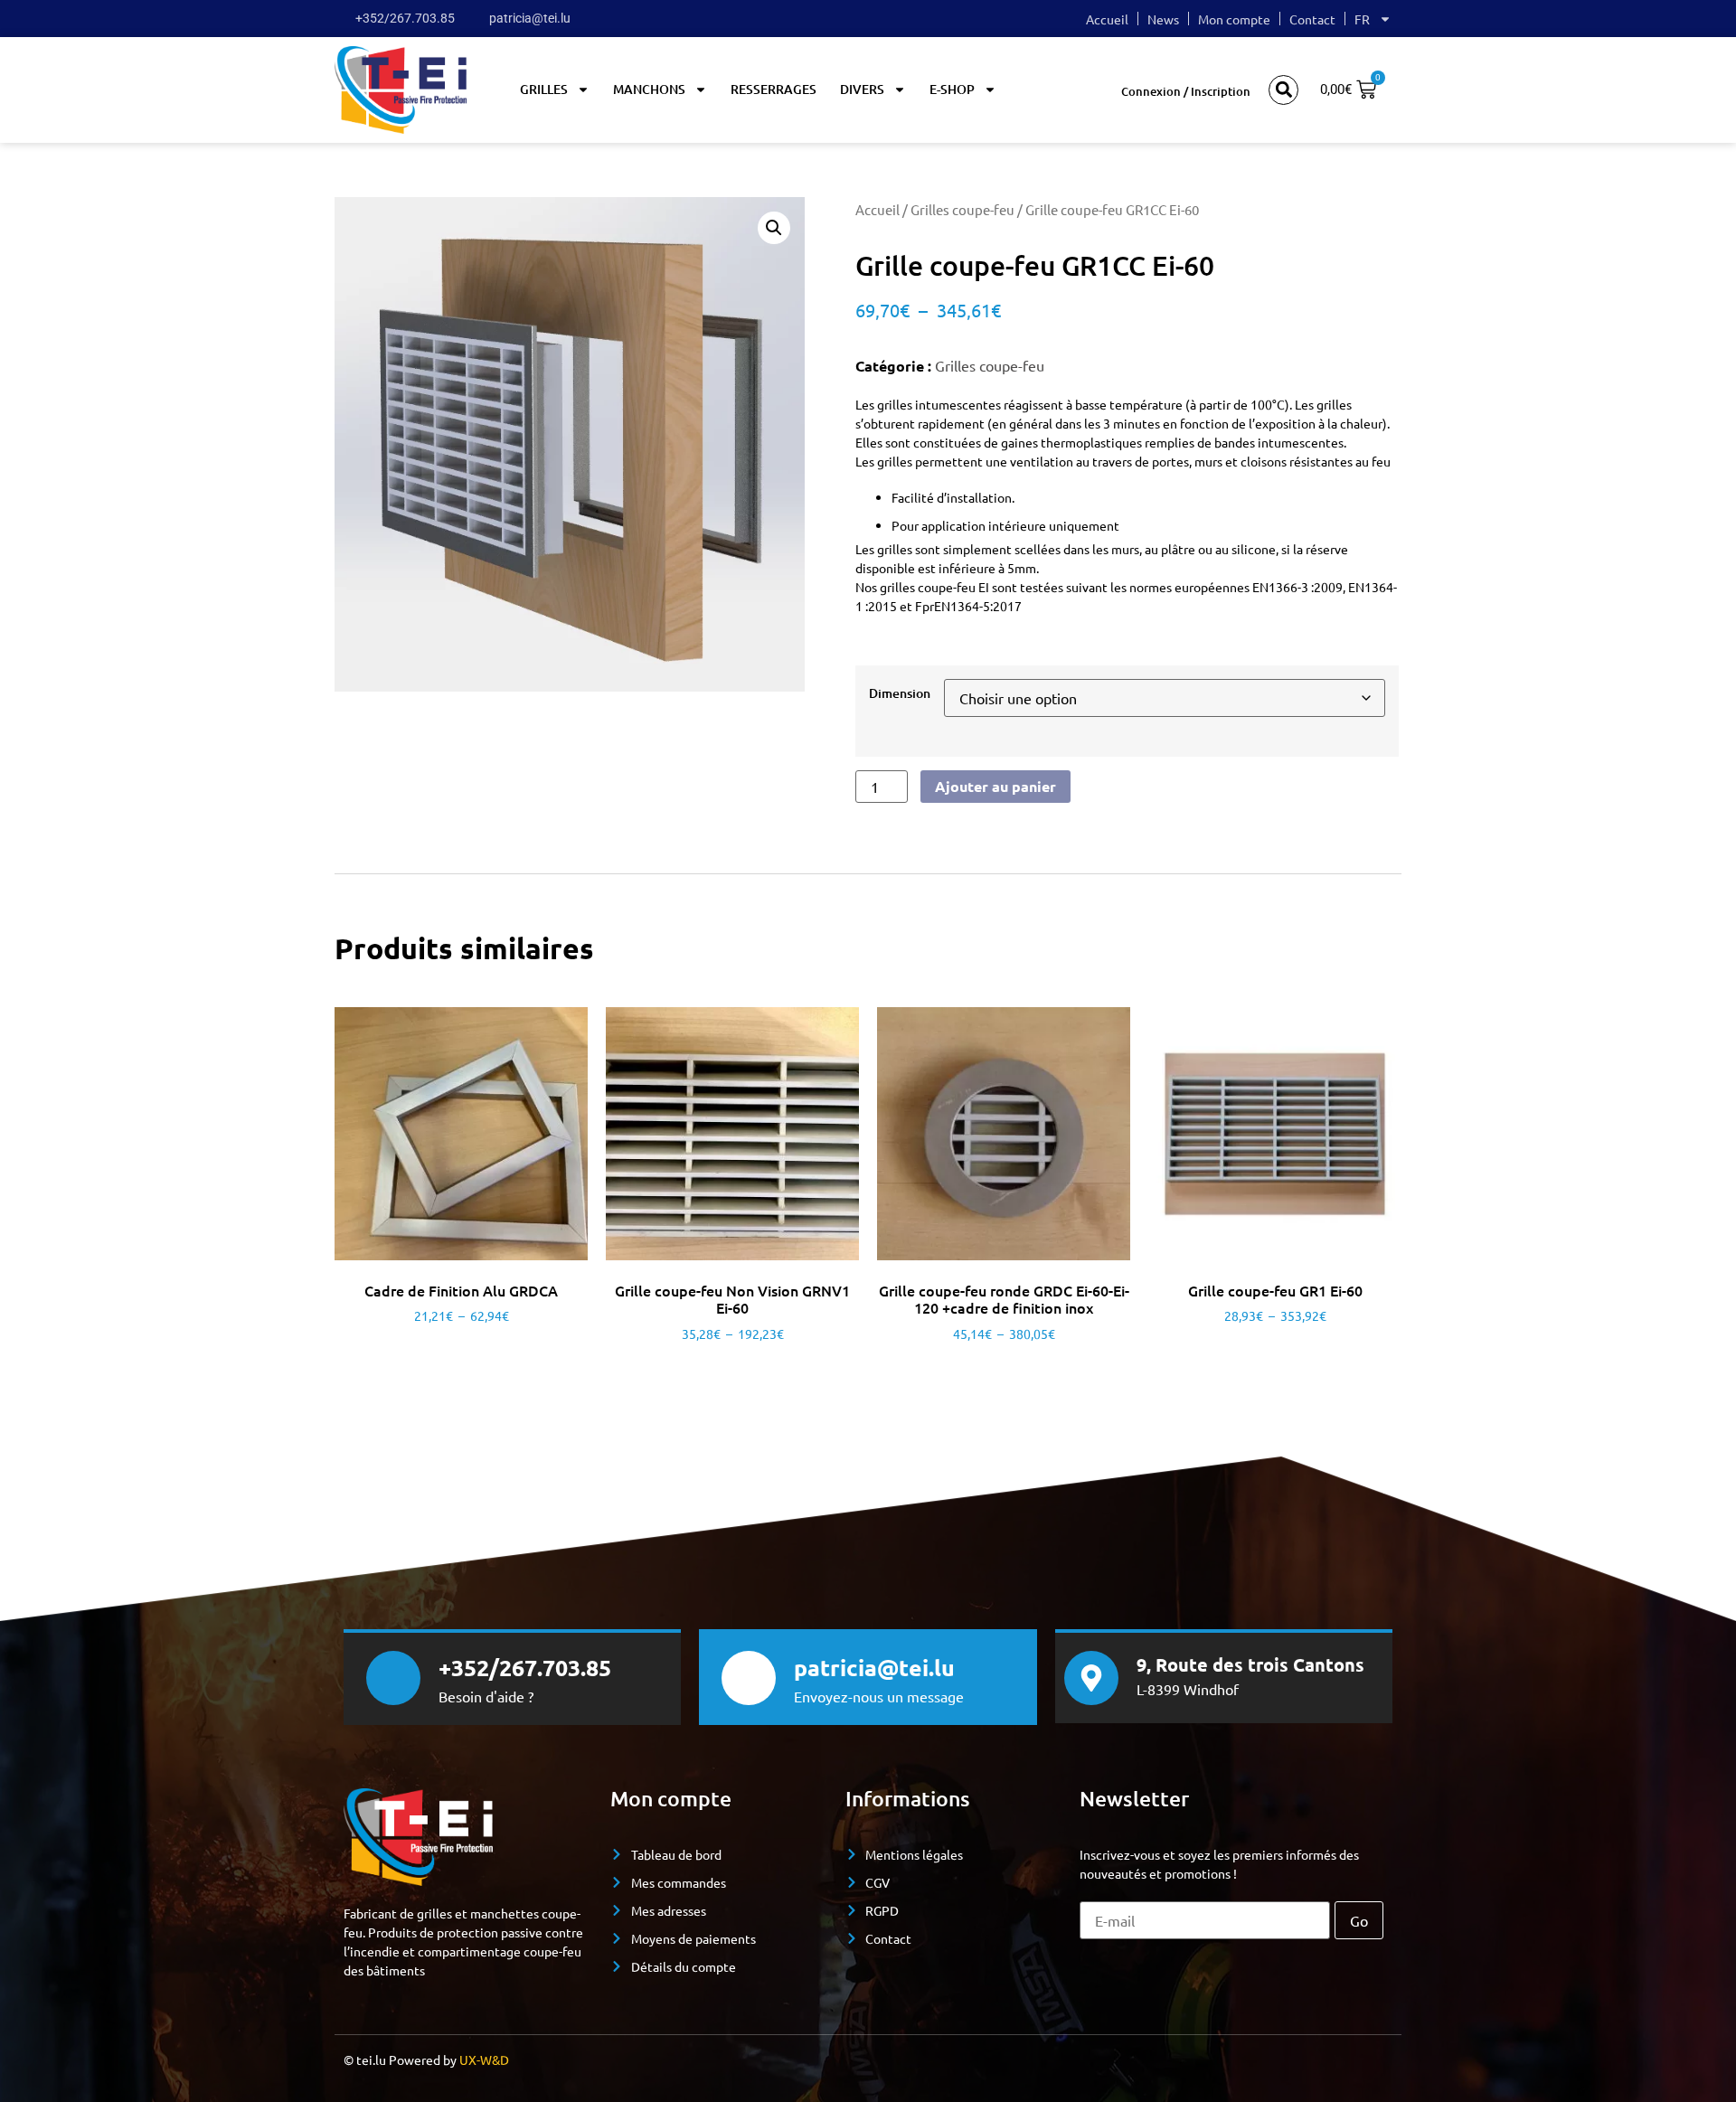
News (1163, 19)
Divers (862, 89)
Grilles (544, 89)
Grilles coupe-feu (962, 209)
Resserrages (774, 89)
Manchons (649, 89)
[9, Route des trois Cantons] (1091, 1678)
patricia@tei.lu (874, 1667)
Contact (1312, 19)
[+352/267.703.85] (393, 1678)
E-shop (952, 89)
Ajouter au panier (995, 786)
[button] (1283, 90)
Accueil (1107, 19)
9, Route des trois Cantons (1250, 1664)
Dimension (900, 693)
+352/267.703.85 (525, 1667)
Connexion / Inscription (1186, 91)
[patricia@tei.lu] (749, 1678)
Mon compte (1234, 19)
